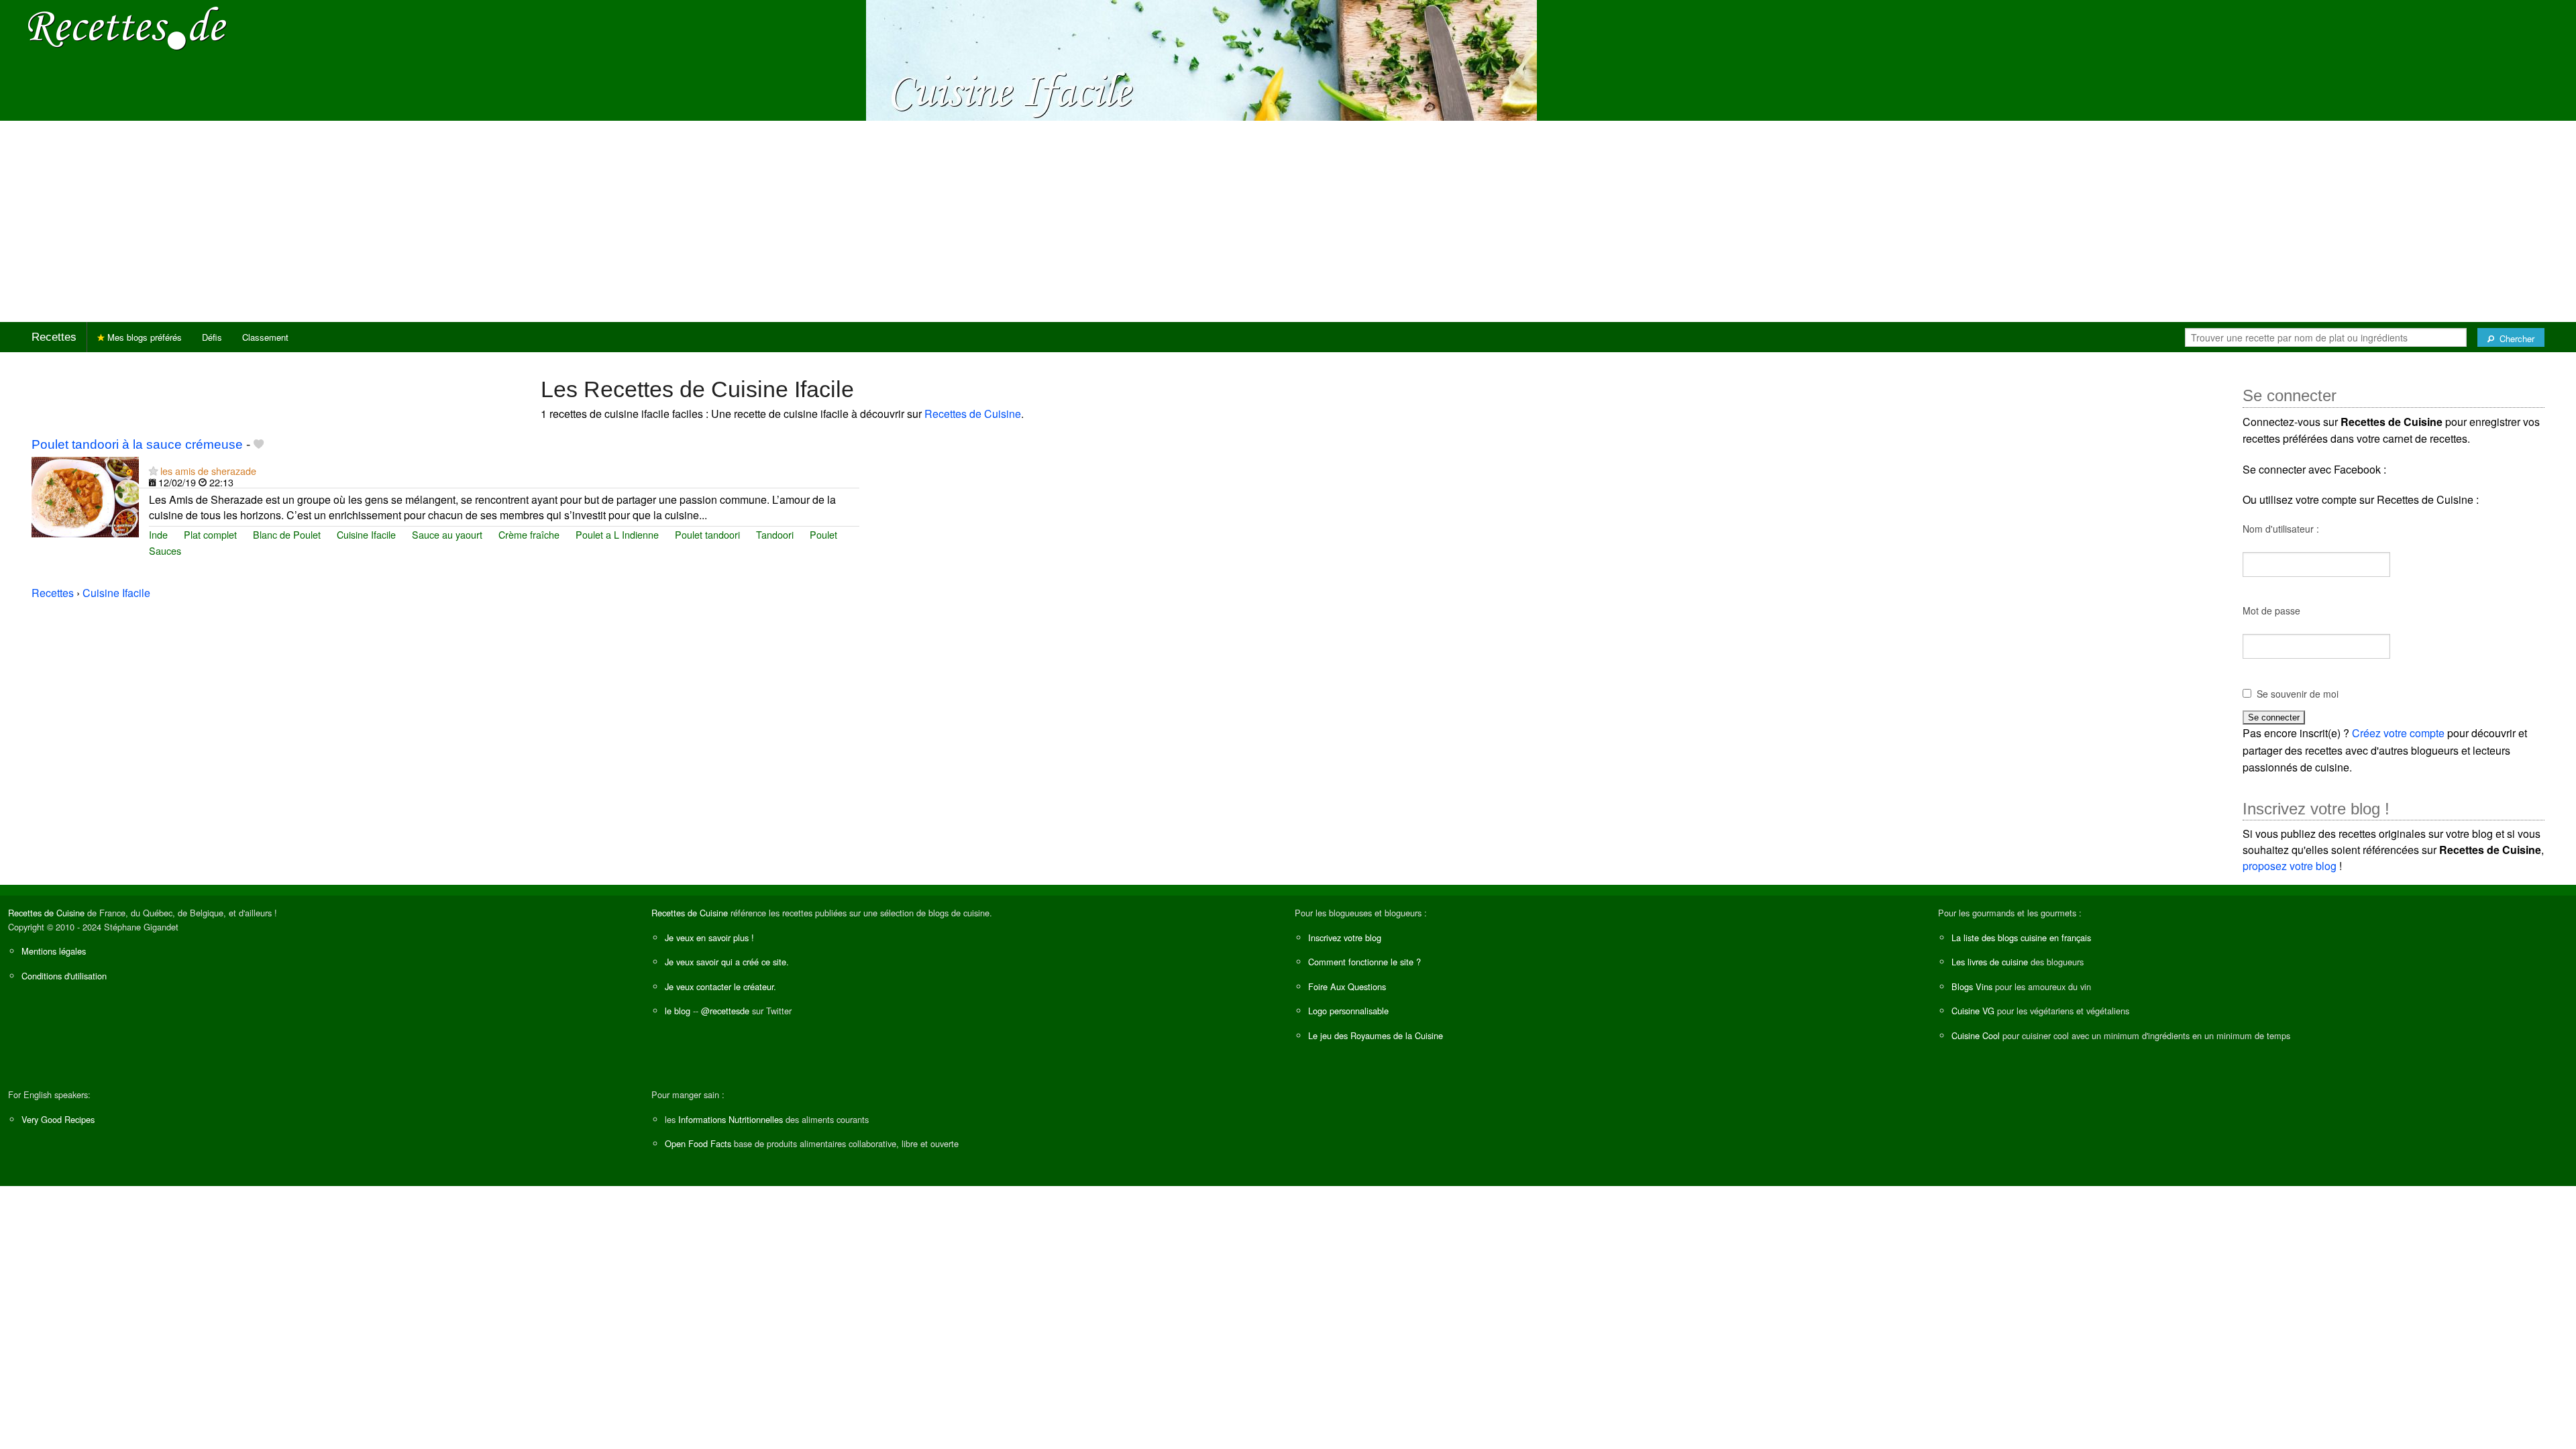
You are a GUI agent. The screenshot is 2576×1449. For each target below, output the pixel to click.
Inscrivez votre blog (1345, 937)
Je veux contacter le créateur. (720, 986)
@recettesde (725, 1011)
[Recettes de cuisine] (127, 27)
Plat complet (210, 534)
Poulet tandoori (707, 534)
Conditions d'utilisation (64, 976)
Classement (265, 337)
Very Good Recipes (58, 1119)
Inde (158, 534)
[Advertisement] (1288, 221)
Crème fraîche (529, 534)
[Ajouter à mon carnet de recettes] (259, 444)
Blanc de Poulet (287, 534)
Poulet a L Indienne (617, 534)
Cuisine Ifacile (366, 534)
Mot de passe (2271, 610)
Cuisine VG (1973, 1011)
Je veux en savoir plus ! (709, 937)
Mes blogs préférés (143, 337)
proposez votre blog (2290, 866)
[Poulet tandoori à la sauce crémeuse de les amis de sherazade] (85, 495)
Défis (212, 337)
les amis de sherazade (208, 471)
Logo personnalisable (1348, 1011)
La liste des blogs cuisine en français (2021, 937)
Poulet (823, 534)
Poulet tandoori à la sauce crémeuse (137, 444)
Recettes (54, 337)
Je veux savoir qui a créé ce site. (727, 962)
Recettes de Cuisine (973, 414)
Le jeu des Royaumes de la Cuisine (1376, 1035)
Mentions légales (54, 951)
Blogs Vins (1972, 986)
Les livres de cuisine (1990, 962)
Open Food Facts (698, 1143)
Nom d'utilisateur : (2281, 529)
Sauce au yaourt (447, 534)
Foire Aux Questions (1347, 986)
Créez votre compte (2398, 733)
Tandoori (775, 534)
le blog (678, 1011)
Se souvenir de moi (2298, 694)
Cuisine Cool (1976, 1035)
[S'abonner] (153, 471)
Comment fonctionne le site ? (1364, 962)
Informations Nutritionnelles (731, 1119)
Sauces (165, 550)
